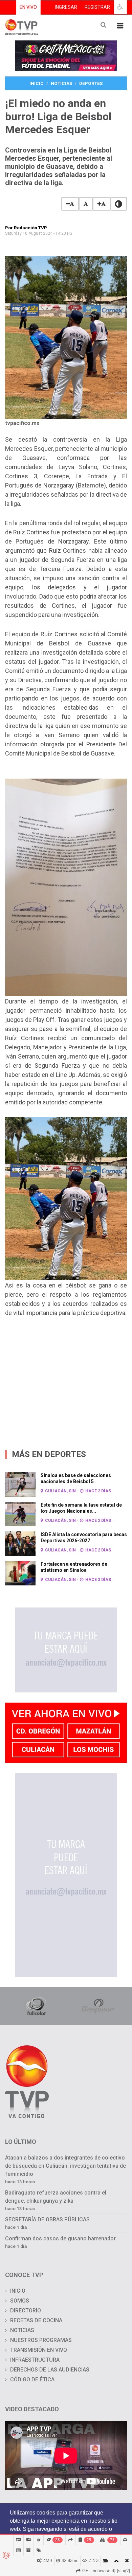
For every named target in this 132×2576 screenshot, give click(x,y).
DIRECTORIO (26, 2311)
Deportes (91, 83)
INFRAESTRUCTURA (35, 2360)
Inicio (37, 83)
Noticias (61, 83)
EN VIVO (28, 7)
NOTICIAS (22, 2330)
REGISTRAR (97, 7)
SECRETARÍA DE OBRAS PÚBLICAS (47, 2219)
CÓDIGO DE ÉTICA (32, 2379)
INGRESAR (66, 7)
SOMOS (20, 2301)
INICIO (18, 2291)
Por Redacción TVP (26, 228)
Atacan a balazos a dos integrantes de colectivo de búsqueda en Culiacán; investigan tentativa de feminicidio (65, 2166)
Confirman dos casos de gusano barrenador (60, 2239)
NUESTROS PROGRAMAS (41, 2340)
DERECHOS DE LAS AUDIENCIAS (50, 2370)
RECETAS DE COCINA (36, 2320)
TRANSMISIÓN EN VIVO (39, 2350)
